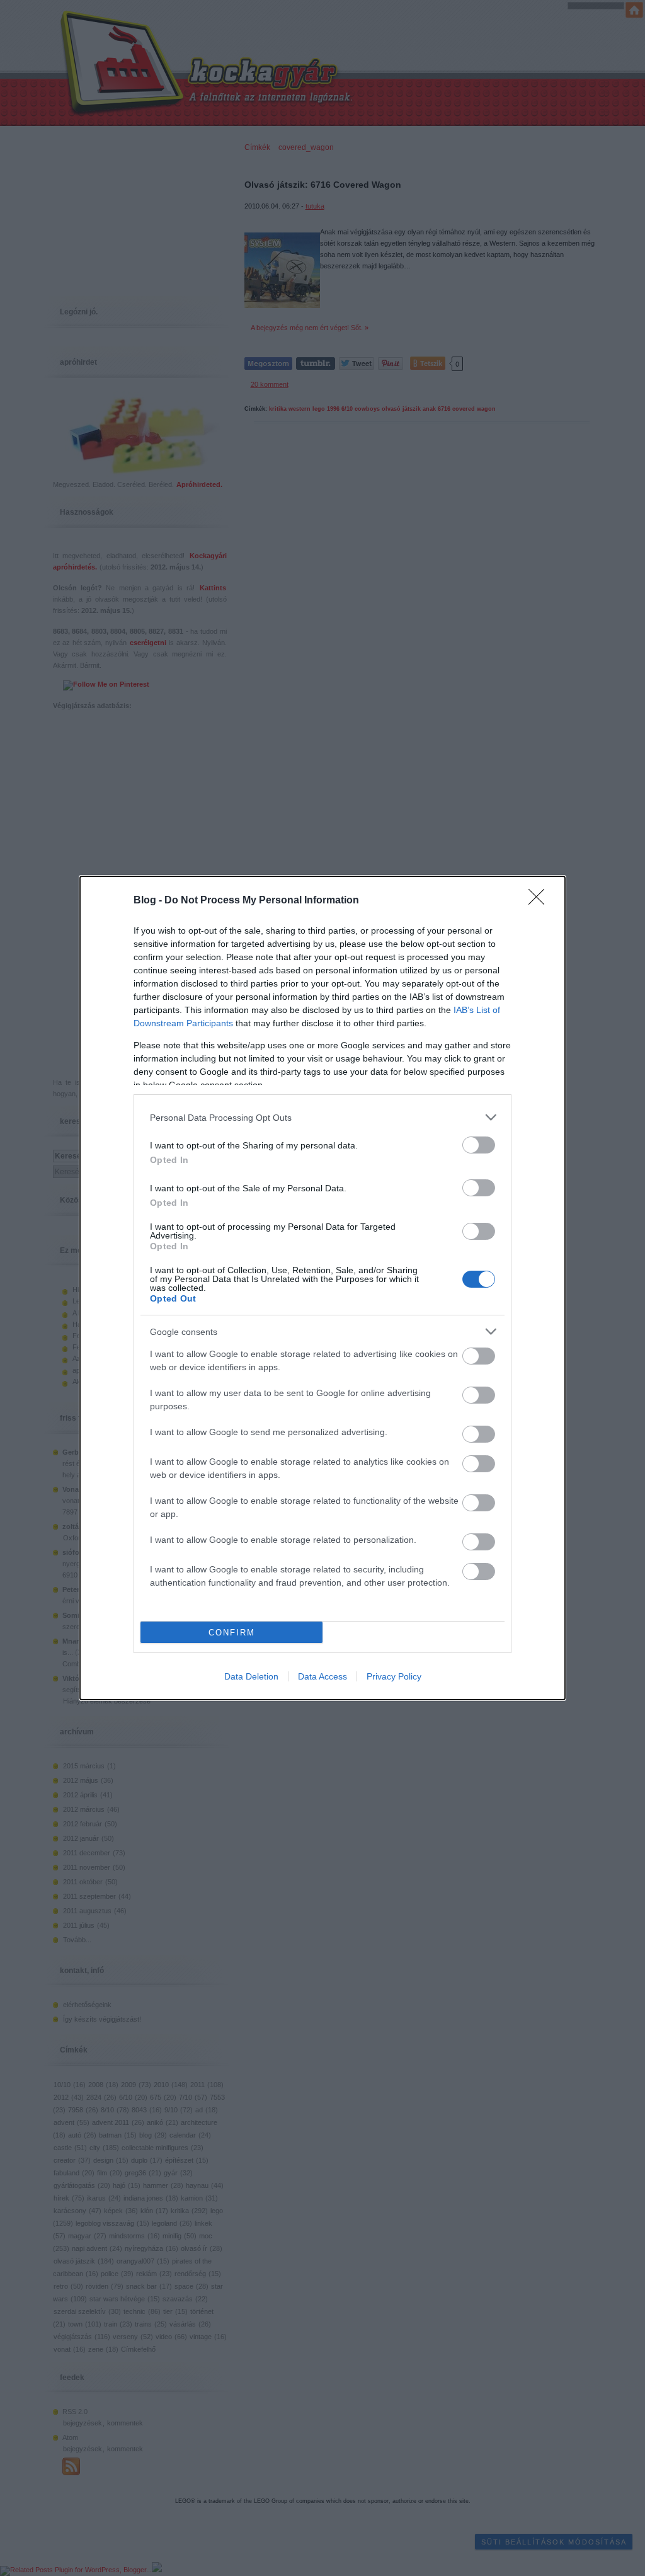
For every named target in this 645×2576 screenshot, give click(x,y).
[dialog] (322, 1288)
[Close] (540, 901)
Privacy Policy (394, 1676)
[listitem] (322, 1117)
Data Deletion (251, 1676)
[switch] (479, 1145)
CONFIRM (232, 1633)
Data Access (322, 1676)
